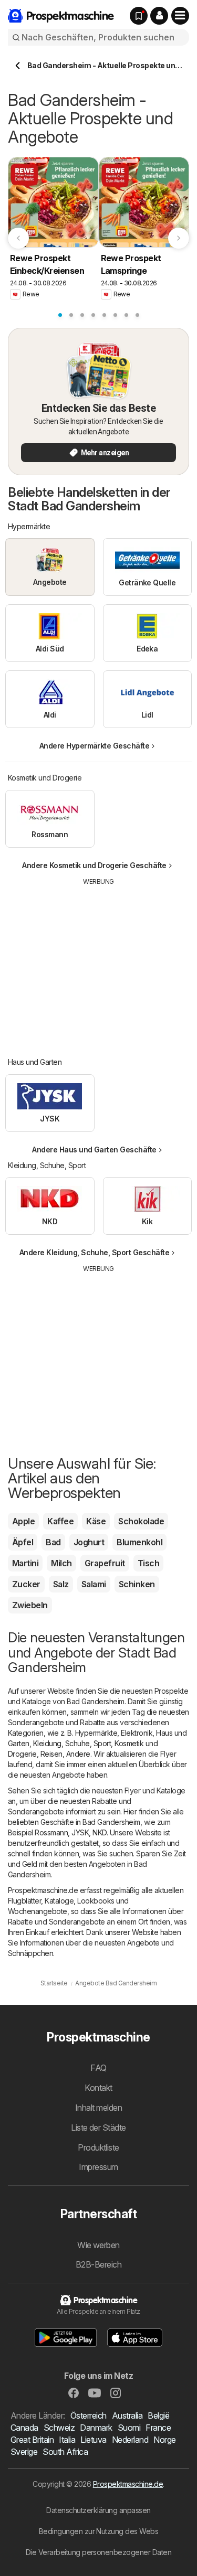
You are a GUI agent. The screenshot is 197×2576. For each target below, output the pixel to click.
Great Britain (32, 2440)
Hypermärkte (96, 1733)
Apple (23, 1521)
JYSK (80, 1832)
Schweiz (59, 2428)
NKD (99, 1832)
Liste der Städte (98, 2128)
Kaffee (60, 1521)
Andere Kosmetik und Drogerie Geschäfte (94, 865)
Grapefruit (105, 1563)
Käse (96, 1521)
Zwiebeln (30, 1605)
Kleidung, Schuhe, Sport (72, 1743)
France (158, 2428)
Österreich (89, 2415)
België (158, 2415)
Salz (61, 1584)
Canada (24, 2428)
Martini (25, 1563)
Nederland (130, 2440)
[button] (159, 16)
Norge (164, 2440)
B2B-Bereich (98, 2264)
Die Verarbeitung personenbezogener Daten (99, 2552)
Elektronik (137, 1733)
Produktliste (98, 2147)
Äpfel (23, 1542)
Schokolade (141, 1521)
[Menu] (180, 16)
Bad (53, 1542)
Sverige (24, 2452)
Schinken (137, 1584)
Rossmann (51, 1832)
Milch (61, 1563)
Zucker (26, 1584)
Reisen (51, 1754)
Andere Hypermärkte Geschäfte (95, 746)
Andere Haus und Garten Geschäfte (94, 1150)
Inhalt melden (98, 2108)
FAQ (98, 2068)
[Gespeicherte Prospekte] (139, 16)
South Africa (65, 2452)
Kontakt (98, 2088)
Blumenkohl (139, 1542)
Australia (127, 2415)
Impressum (98, 2167)
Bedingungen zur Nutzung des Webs (99, 2531)
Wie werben (98, 2245)
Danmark (96, 2428)
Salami (94, 1584)
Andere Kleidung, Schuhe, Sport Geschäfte (95, 1252)
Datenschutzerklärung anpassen (98, 2510)
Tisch (148, 1563)
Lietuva (93, 2440)
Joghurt (89, 1542)
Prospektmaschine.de (128, 2484)
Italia (67, 2440)
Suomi (129, 2428)
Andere (78, 1754)
